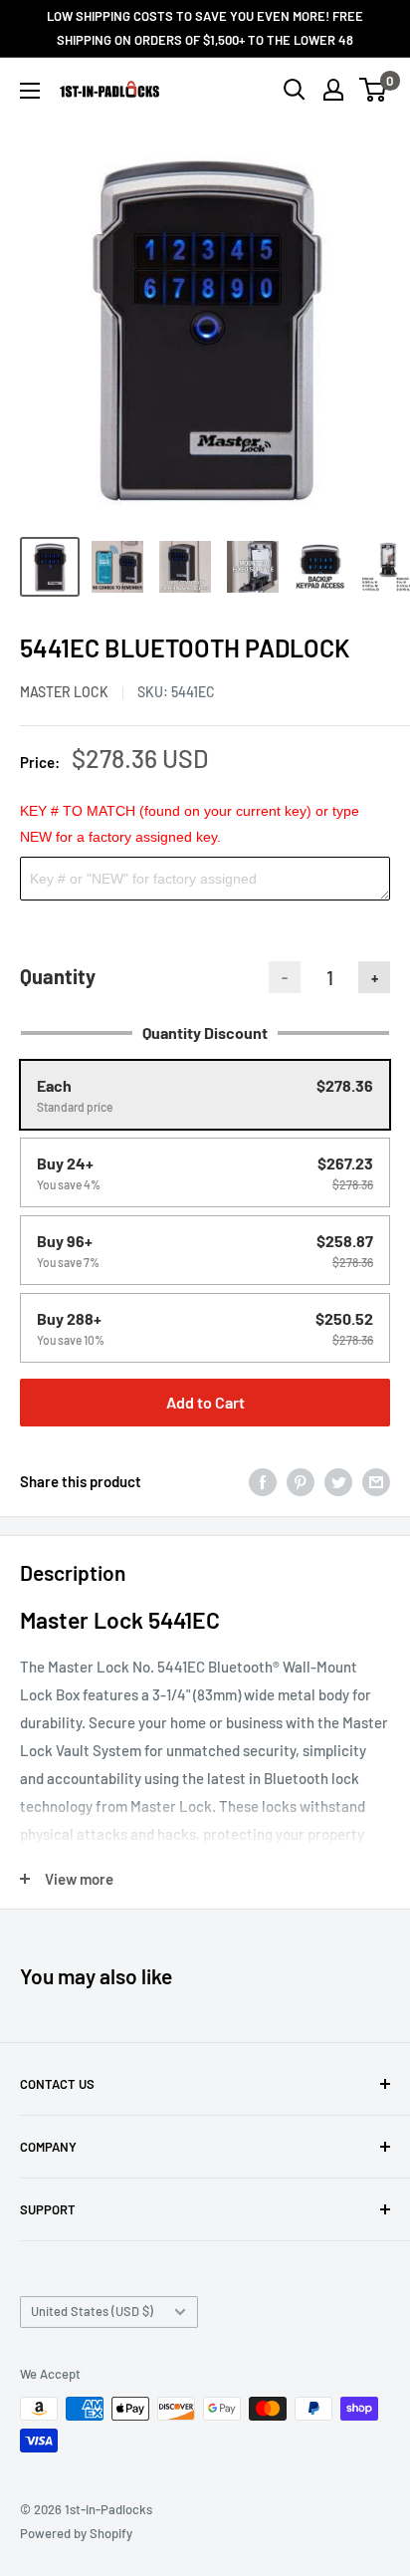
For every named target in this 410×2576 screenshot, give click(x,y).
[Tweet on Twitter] (338, 1481)
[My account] (333, 90)
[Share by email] (376, 1481)
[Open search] (295, 90)
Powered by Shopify (76, 2533)
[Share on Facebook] (263, 1481)
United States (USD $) (92, 2311)
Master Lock (64, 692)
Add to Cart (205, 1402)
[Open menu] (30, 91)
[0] (374, 90)
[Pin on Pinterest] (301, 1481)
